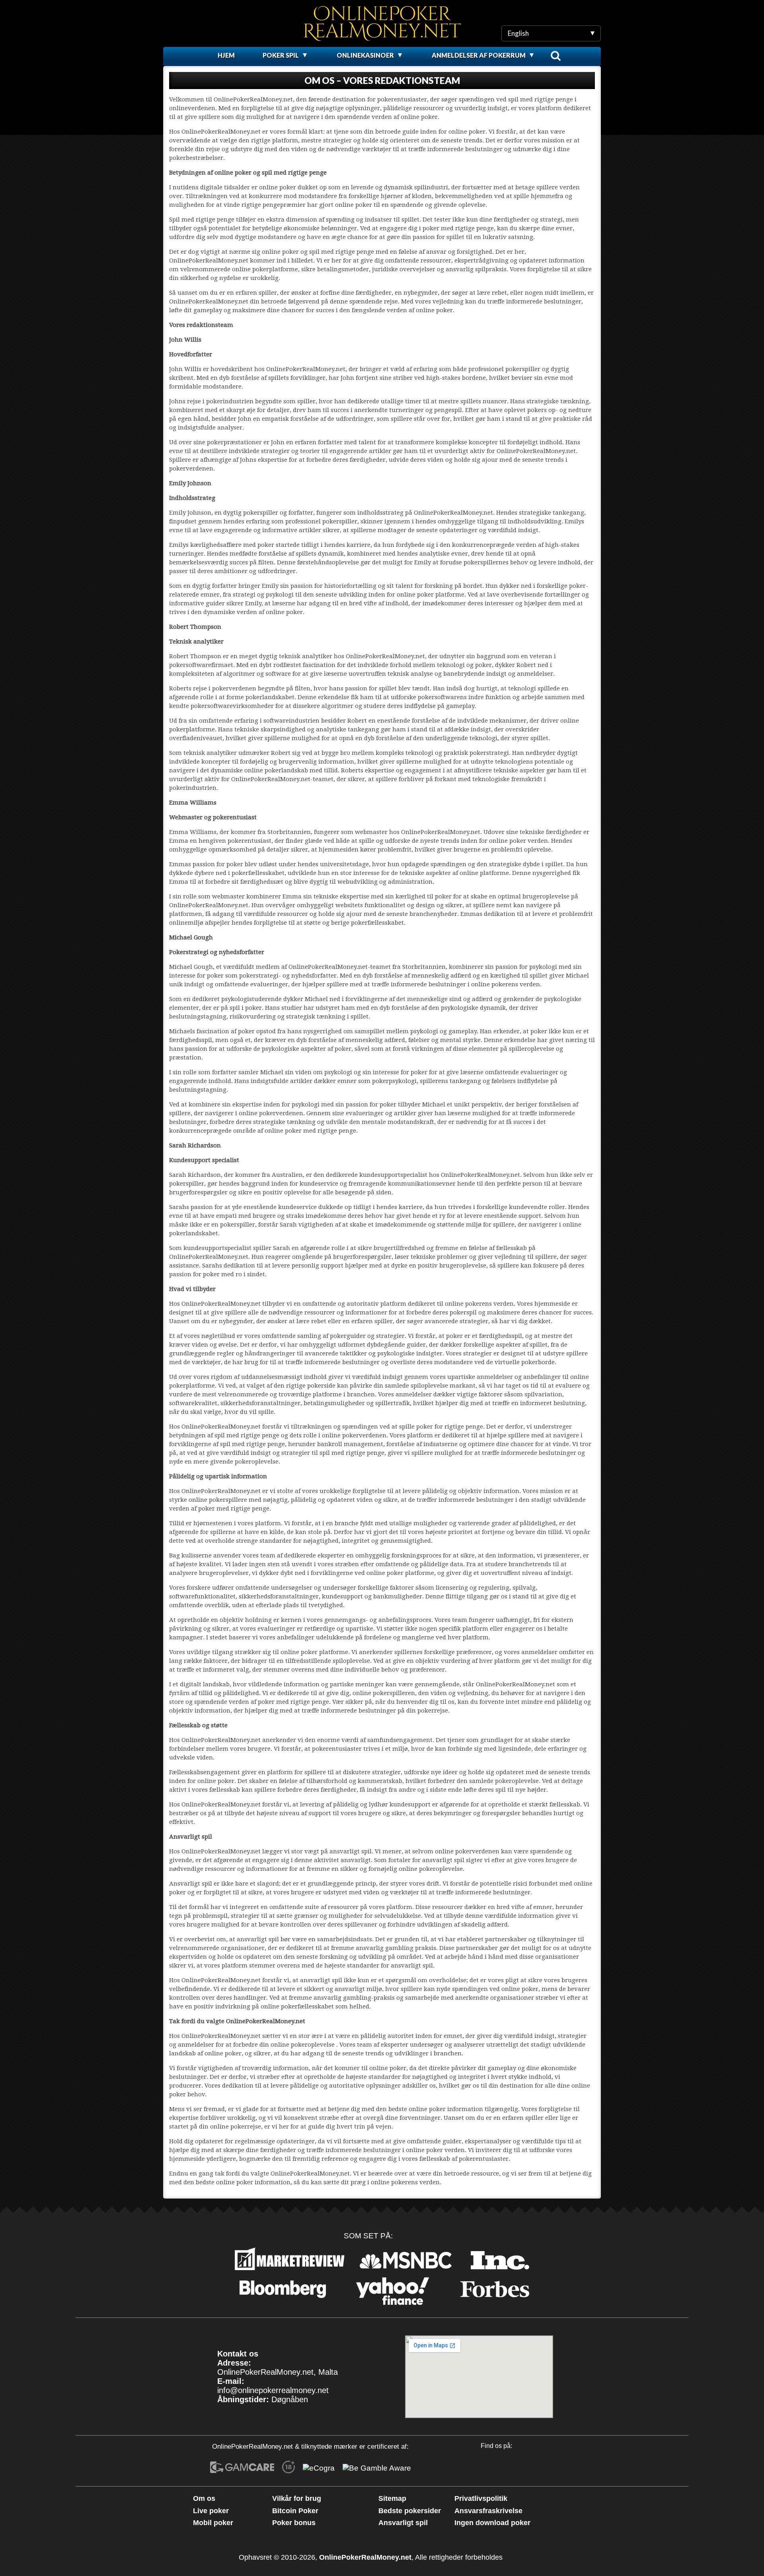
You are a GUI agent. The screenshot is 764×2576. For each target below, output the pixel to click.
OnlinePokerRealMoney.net (365, 2557)
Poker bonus (294, 2523)
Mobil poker (213, 2523)
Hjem (226, 55)
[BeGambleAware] (377, 2468)
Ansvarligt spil (403, 2523)
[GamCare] (242, 2468)
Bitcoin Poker (295, 2511)
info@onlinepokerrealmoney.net (273, 2390)
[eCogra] (319, 2468)
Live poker (211, 2511)
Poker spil (281, 55)
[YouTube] (486, 2467)
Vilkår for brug (297, 2498)
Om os (204, 2498)
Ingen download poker (492, 2523)
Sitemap (392, 2498)
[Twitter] (512, 2467)
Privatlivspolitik (481, 2498)
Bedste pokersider (410, 2511)
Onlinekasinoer (365, 55)
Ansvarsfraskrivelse (488, 2511)
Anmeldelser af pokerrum (479, 55)
